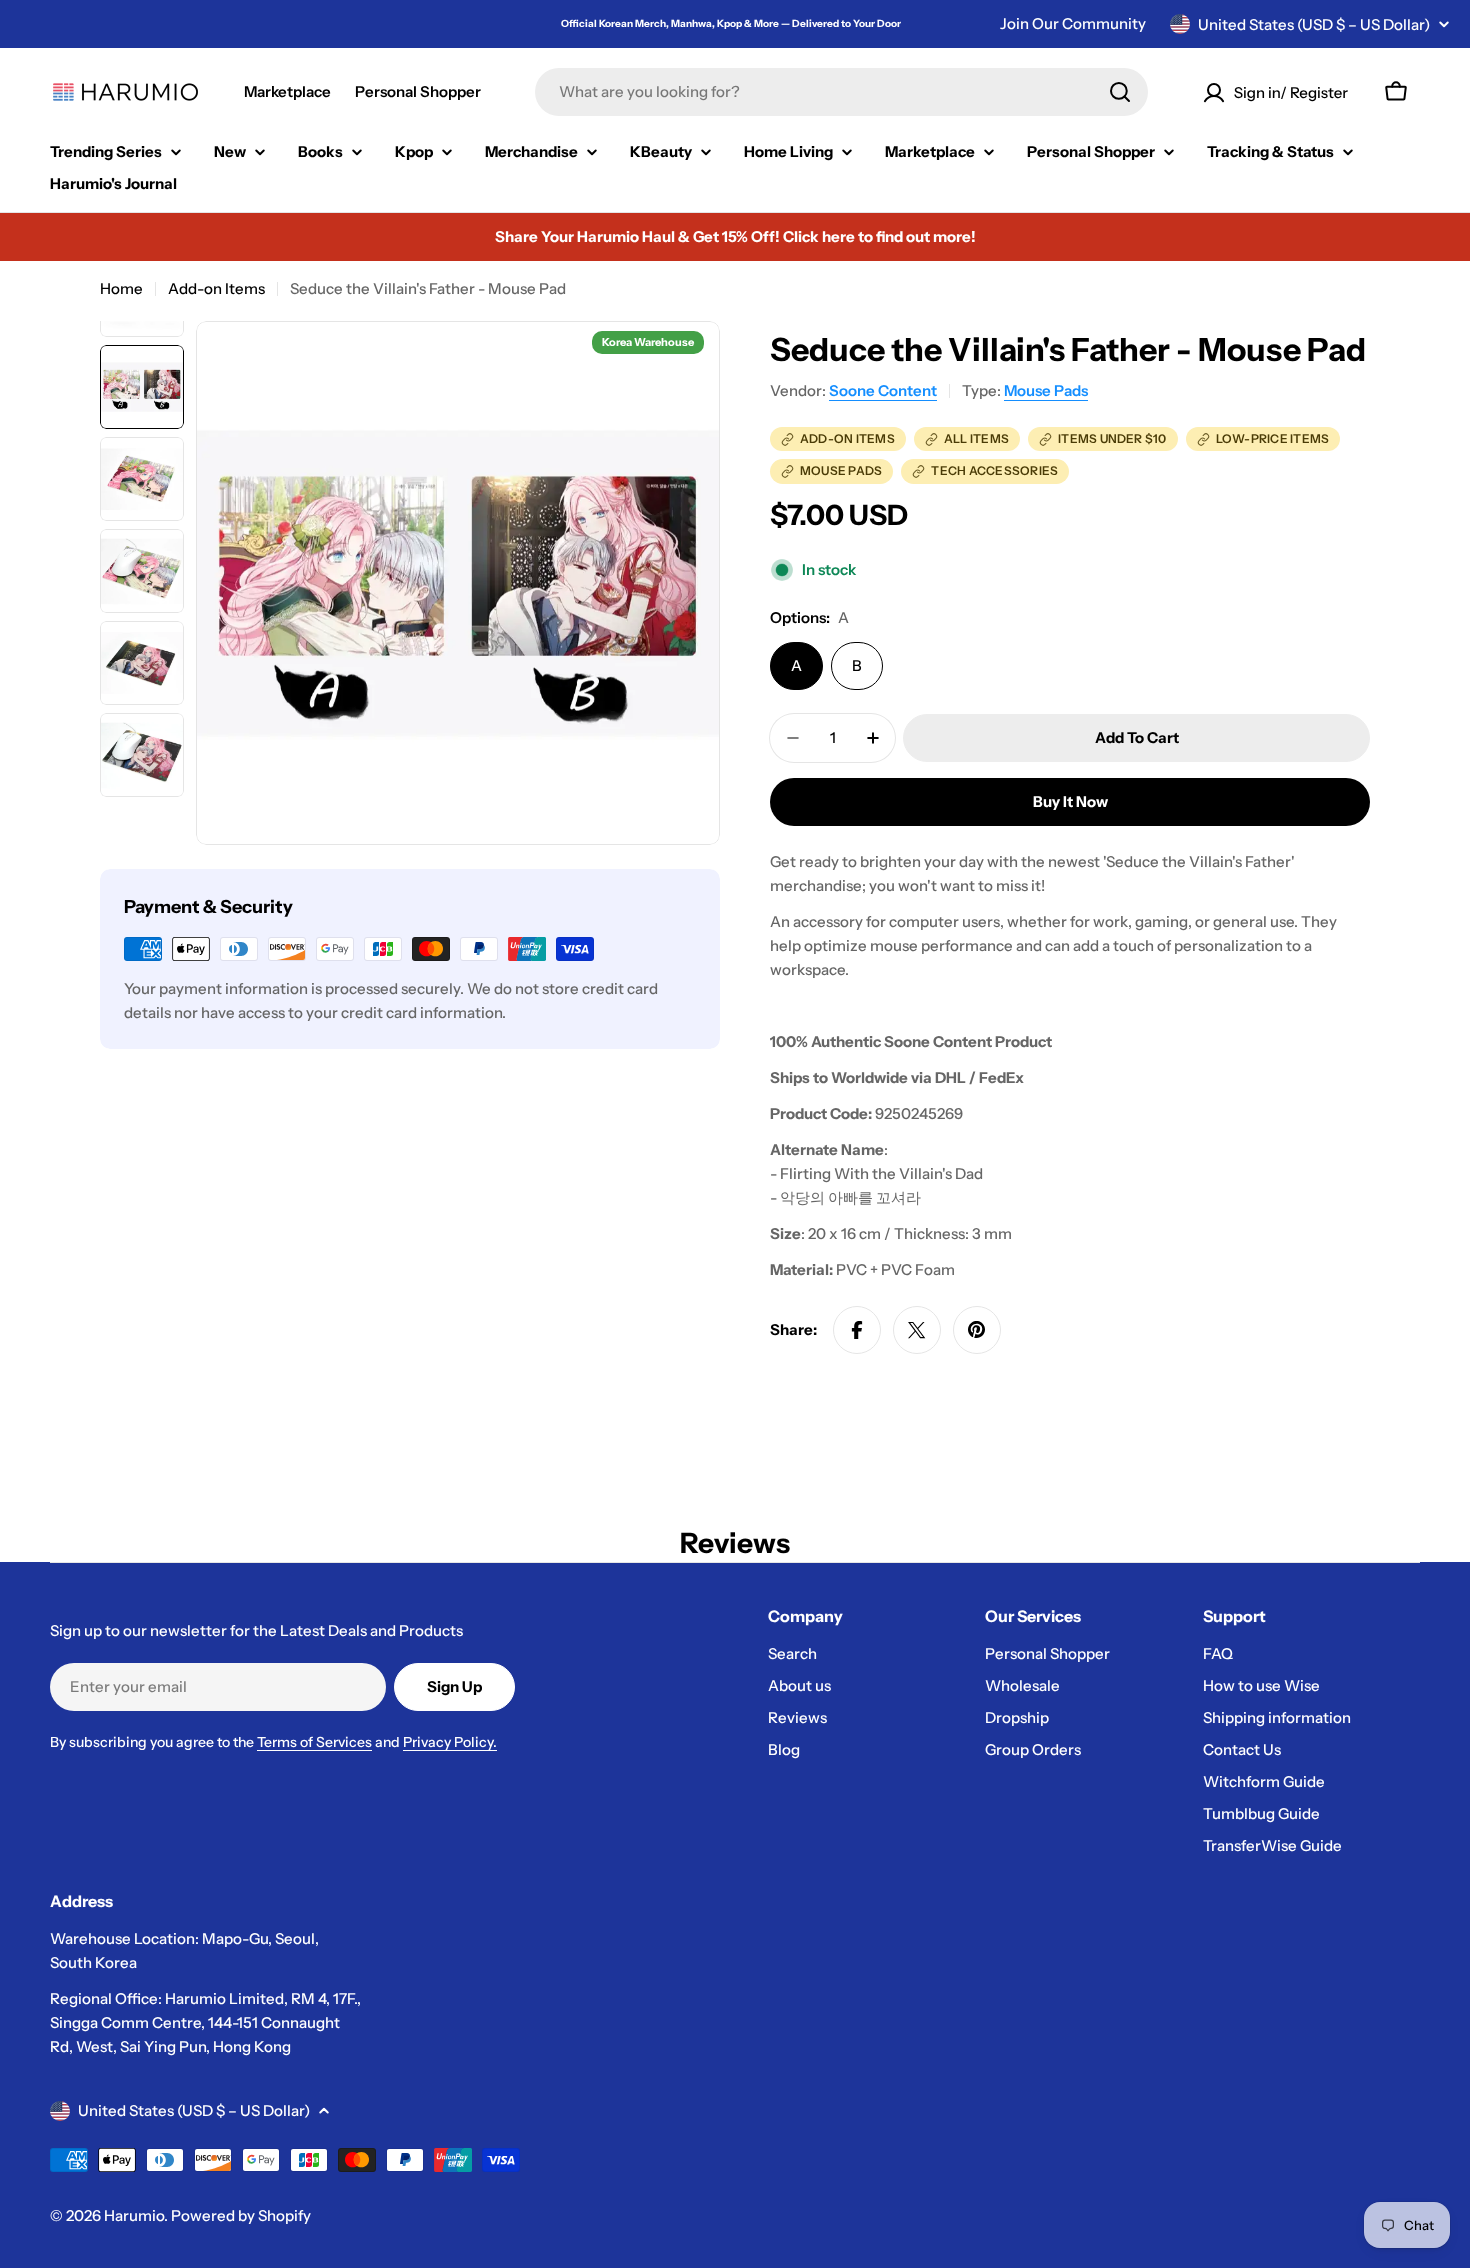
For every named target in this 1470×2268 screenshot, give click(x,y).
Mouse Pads (1046, 390)
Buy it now (1070, 801)
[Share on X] (917, 1330)
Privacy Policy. (450, 1742)
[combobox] (841, 92)
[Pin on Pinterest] (977, 1330)
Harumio (134, 2215)
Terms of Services (314, 1742)
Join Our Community (1073, 23)
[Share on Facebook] (857, 1330)
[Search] (1120, 92)
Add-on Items (216, 288)
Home (121, 288)
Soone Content (883, 390)
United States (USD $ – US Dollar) (1314, 24)
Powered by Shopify (241, 2215)
